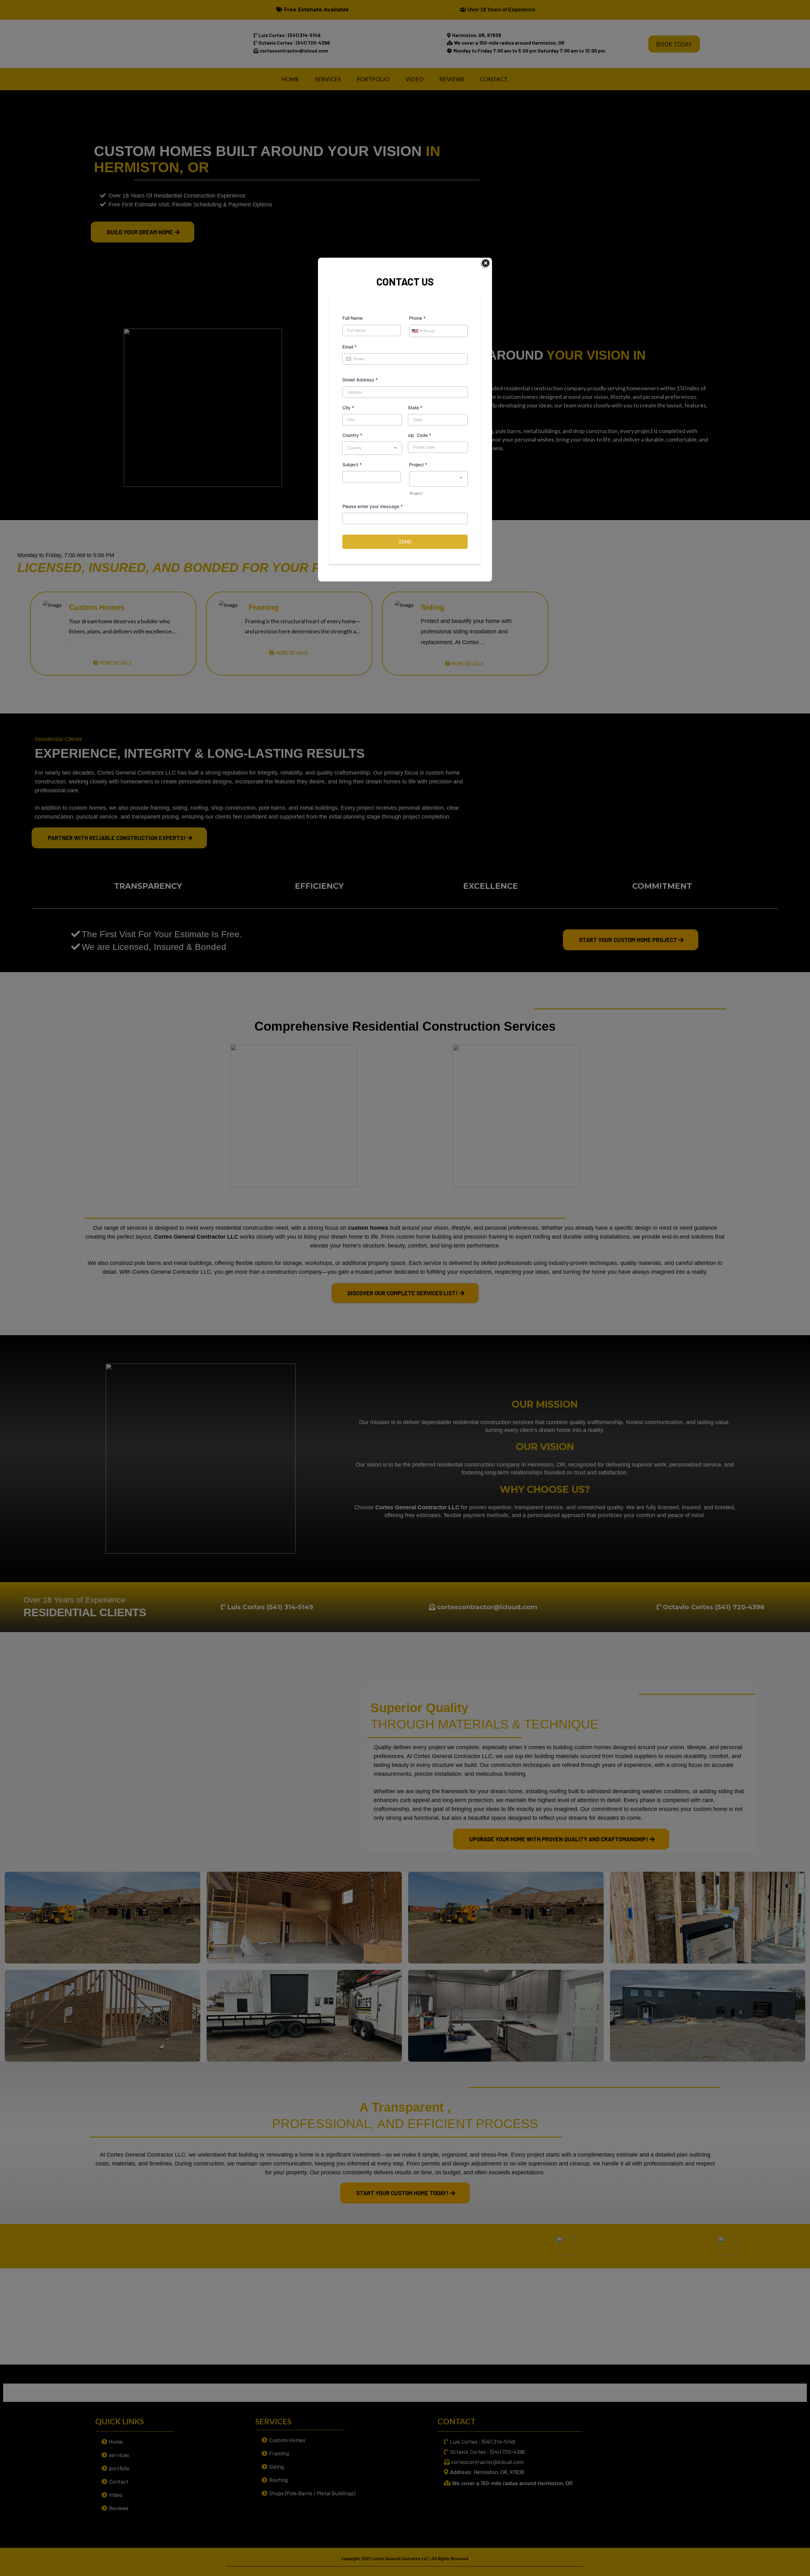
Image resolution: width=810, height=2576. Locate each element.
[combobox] (417, 331)
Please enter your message (373, 506)
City (348, 408)
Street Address (360, 380)
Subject (352, 465)
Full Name (352, 318)
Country (352, 435)
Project (418, 465)
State (415, 408)
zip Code (420, 435)
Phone (417, 318)
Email (349, 347)
